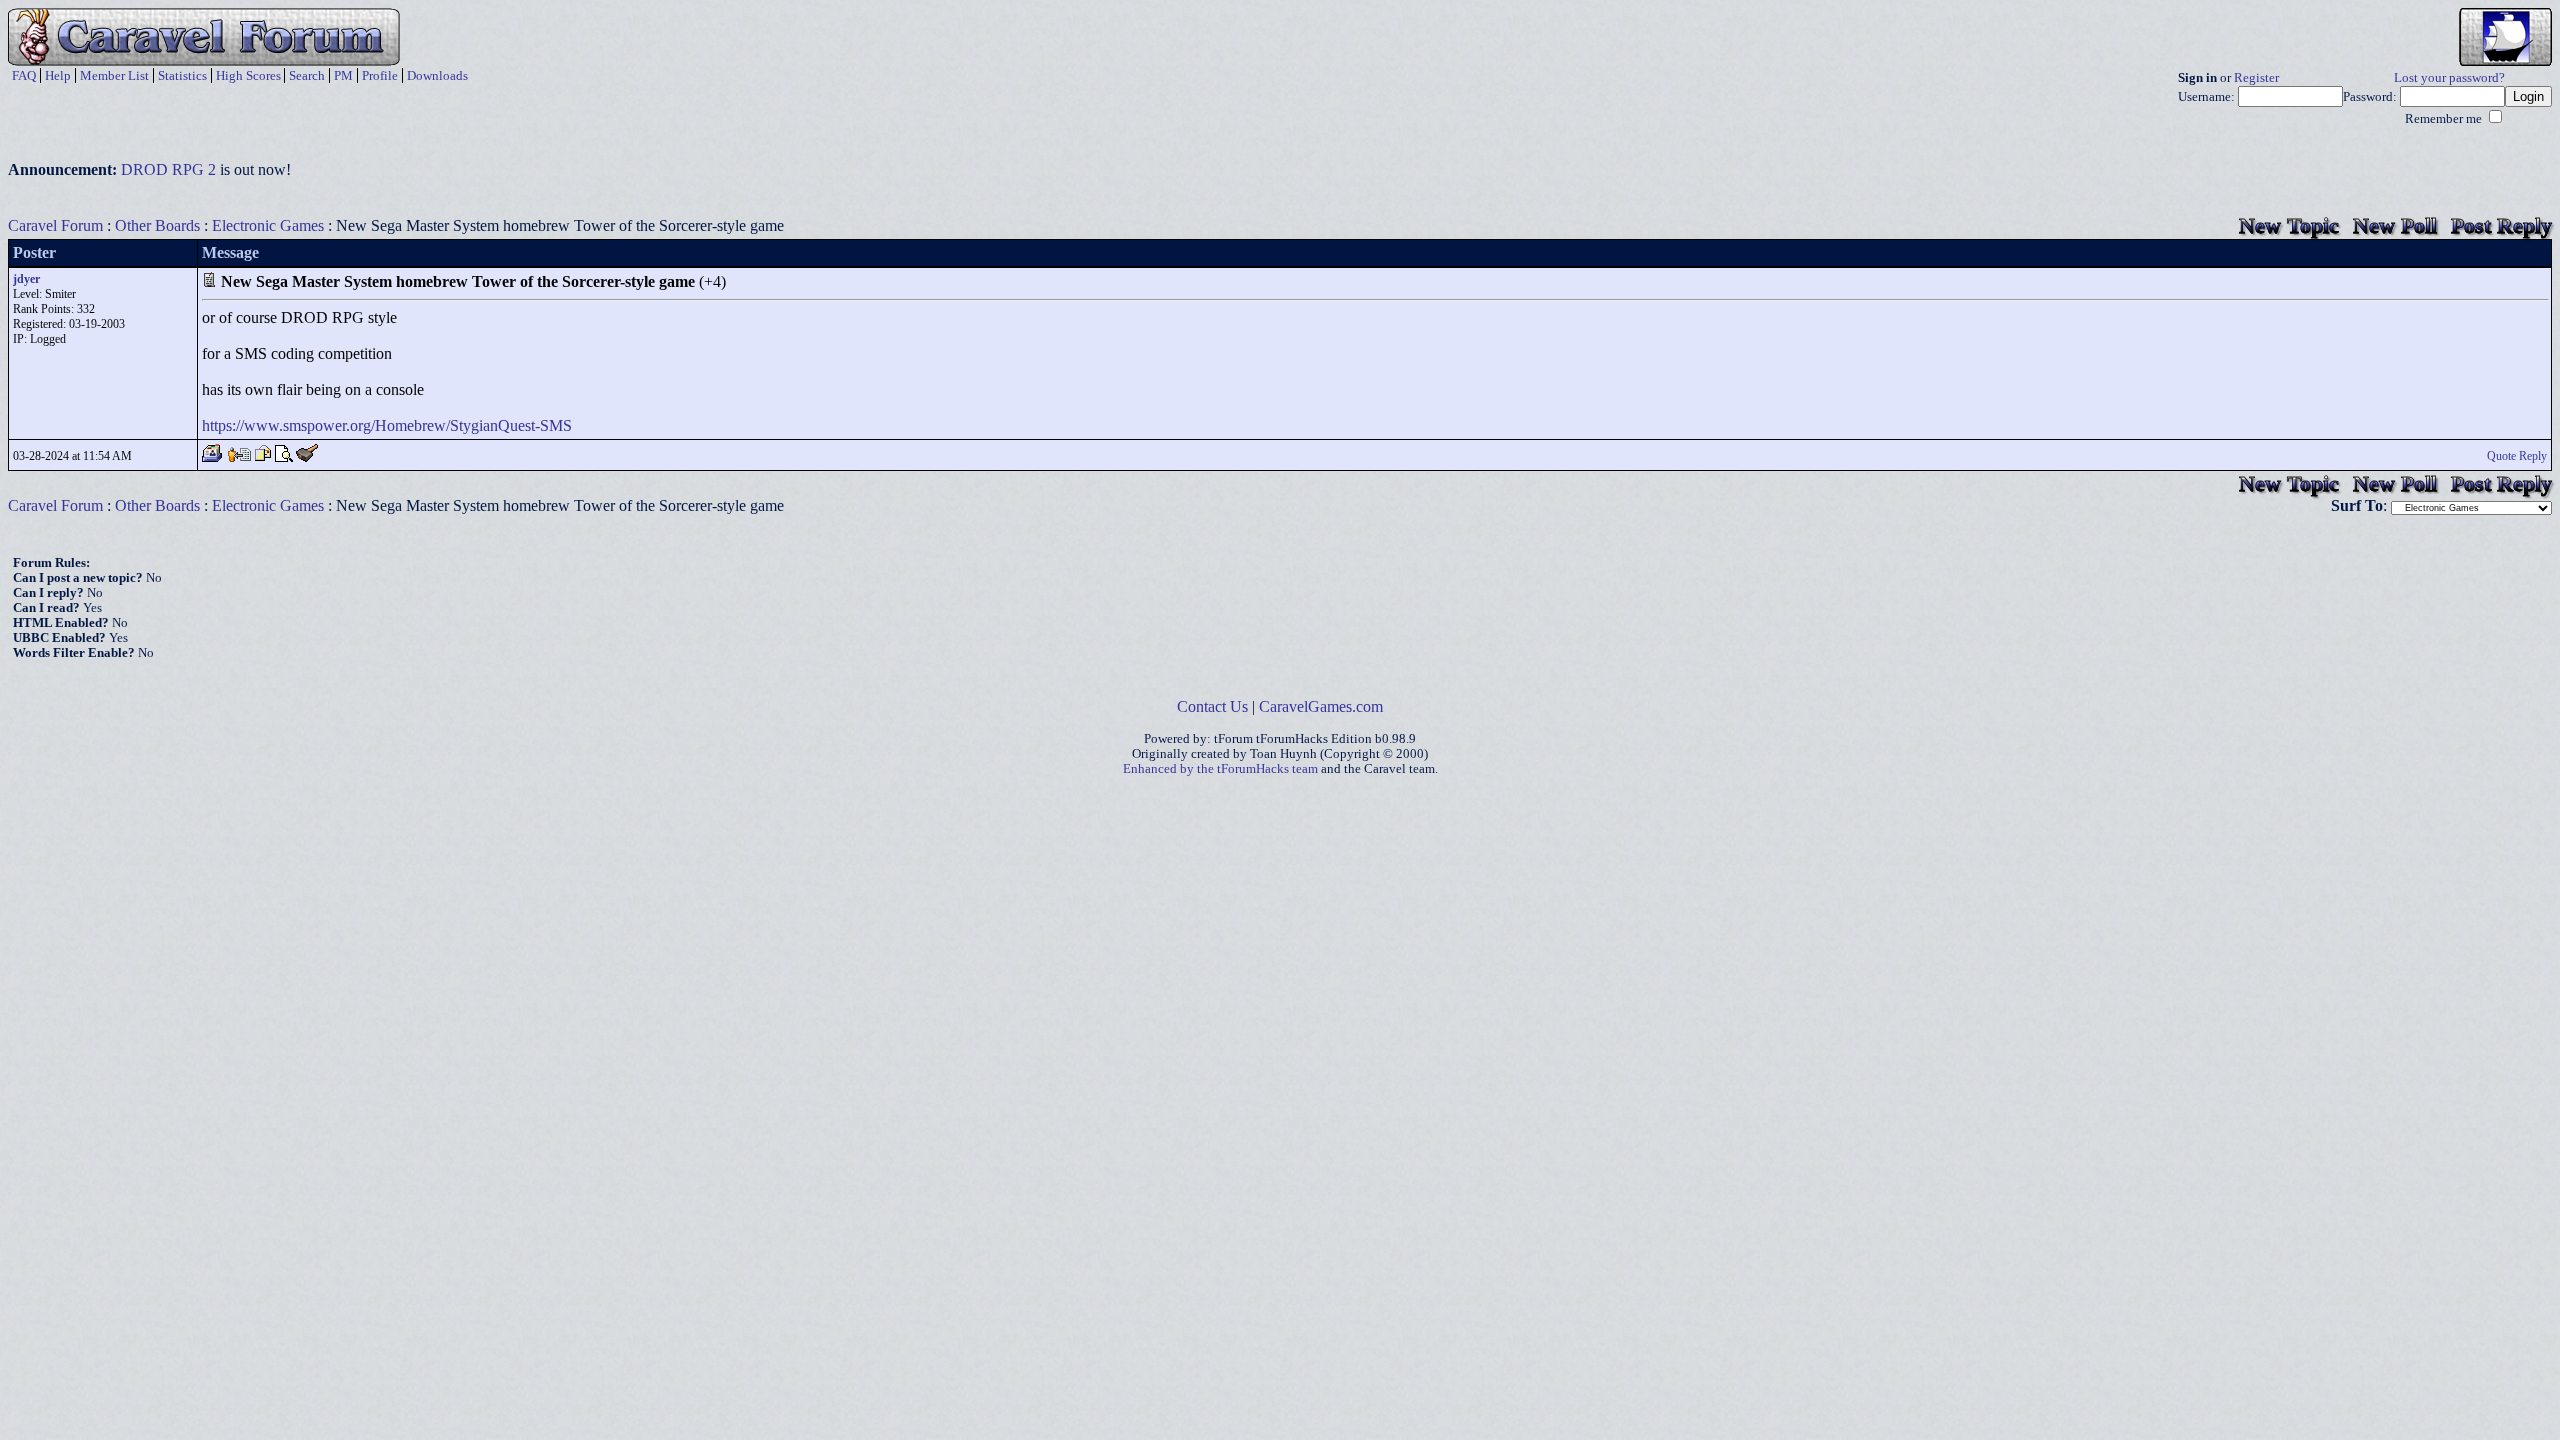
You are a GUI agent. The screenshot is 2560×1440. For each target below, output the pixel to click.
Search (307, 75)
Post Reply (2501, 225)
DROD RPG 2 (168, 169)
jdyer (26, 279)
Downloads (437, 75)
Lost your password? (2449, 78)
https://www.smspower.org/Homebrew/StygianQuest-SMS (387, 425)
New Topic (2289, 225)
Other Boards (157, 225)
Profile (380, 75)
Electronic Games (268, 225)
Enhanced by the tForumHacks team (1220, 769)
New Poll (2395, 225)
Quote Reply (2517, 456)
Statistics (182, 75)
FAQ (24, 75)
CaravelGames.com (1321, 706)
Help (58, 75)
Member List (114, 75)
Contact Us (1212, 706)
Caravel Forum (55, 225)
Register (2256, 78)
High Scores (248, 75)
